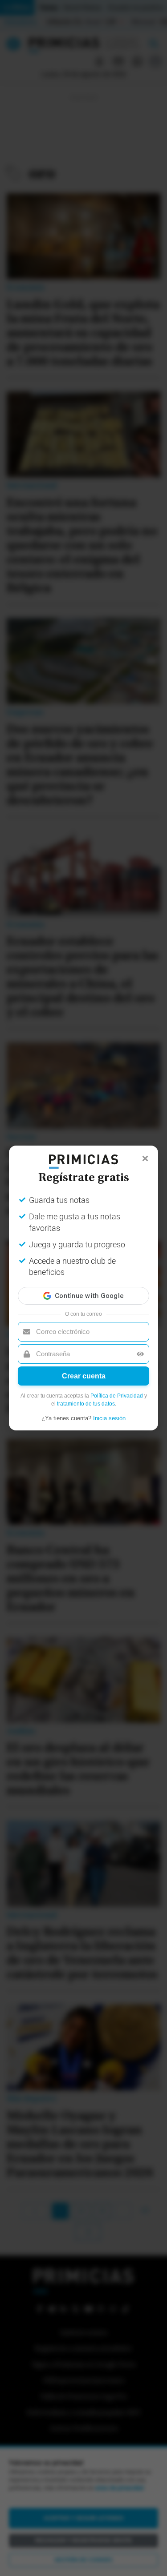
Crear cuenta (84, 1376)
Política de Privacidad (117, 1396)
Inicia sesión (109, 1418)
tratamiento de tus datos (86, 1404)
